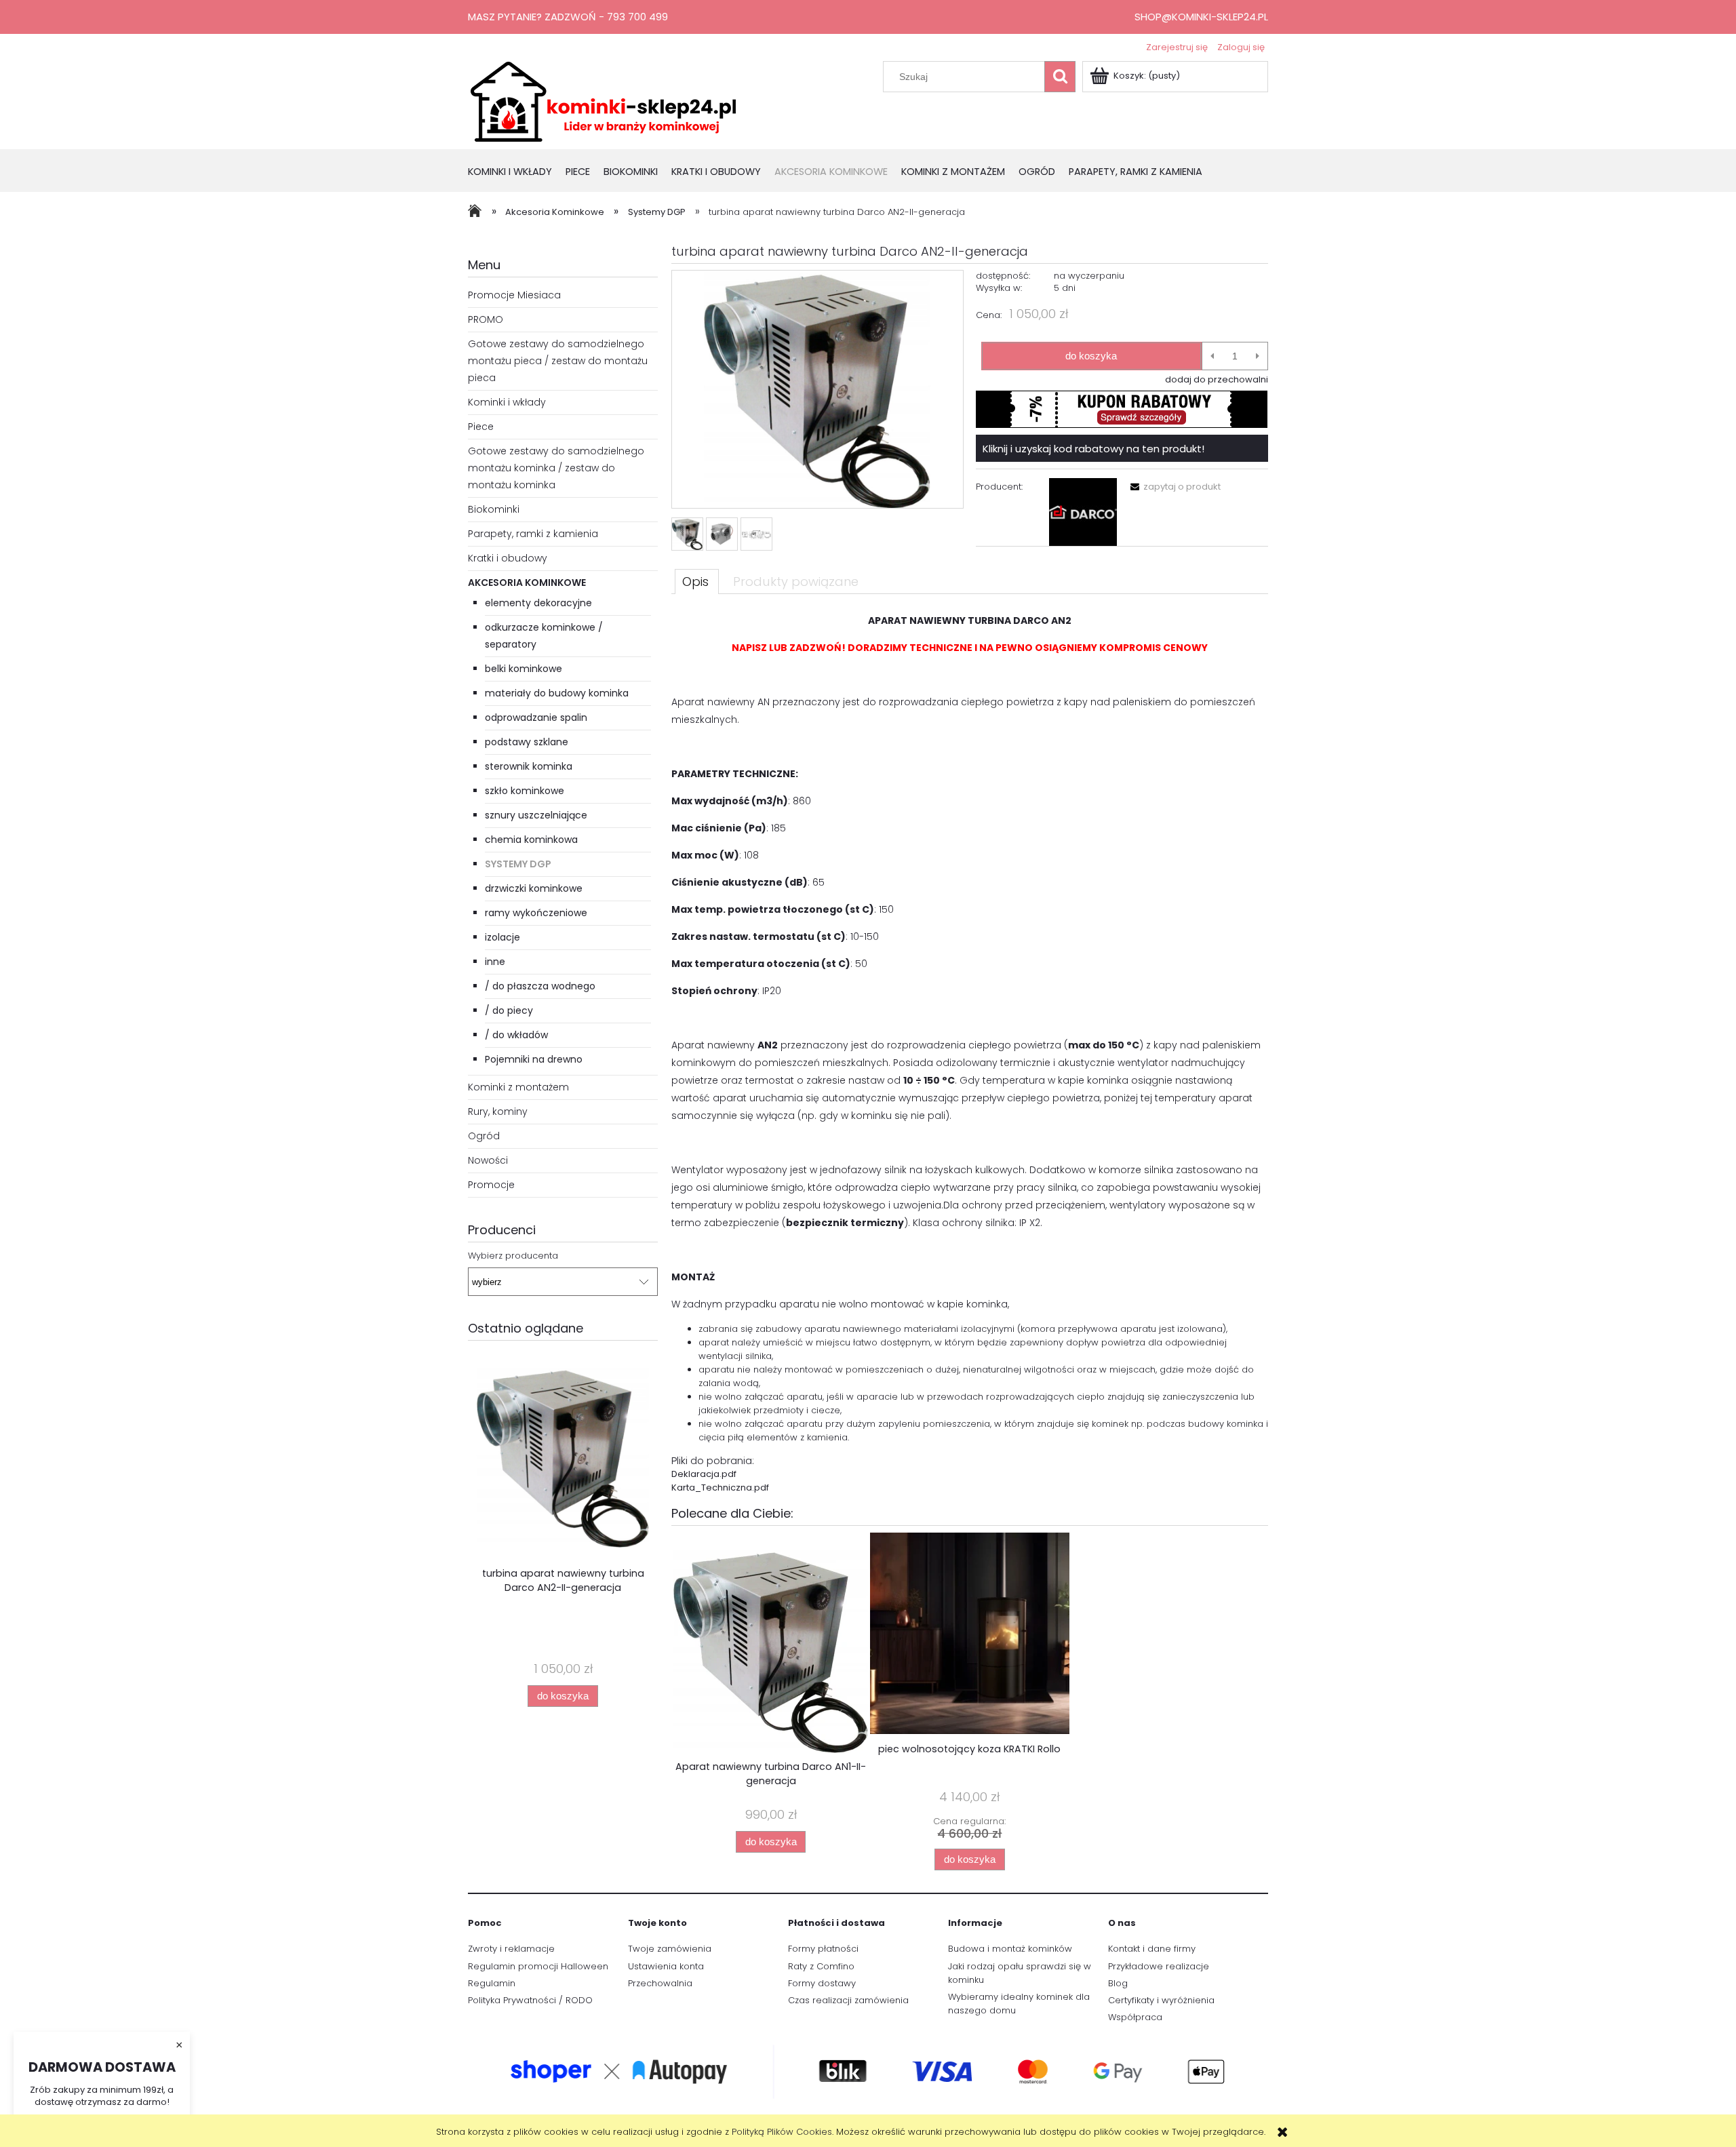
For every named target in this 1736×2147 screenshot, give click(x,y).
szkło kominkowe (525, 791)
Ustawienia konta (666, 1966)
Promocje (491, 1185)
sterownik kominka (529, 766)
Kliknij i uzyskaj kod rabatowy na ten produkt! (1093, 449)
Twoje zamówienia (670, 1949)
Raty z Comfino (821, 1966)
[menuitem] (517, 173)
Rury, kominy (498, 1111)
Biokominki (494, 509)
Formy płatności (823, 1949)
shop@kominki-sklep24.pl (1201, 17)
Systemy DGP (518, 864)
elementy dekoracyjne (538, 603)
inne (495, 962)
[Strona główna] (604, 100)
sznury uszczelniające (536, 815)
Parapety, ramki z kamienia (533, 534)
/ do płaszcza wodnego (540, 986)
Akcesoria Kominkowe (527, 583)
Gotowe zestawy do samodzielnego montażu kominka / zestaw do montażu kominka (556, 468)
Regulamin (492, 1983)
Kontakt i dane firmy (1152, 1949)
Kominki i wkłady (507, 402)
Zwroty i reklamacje (511, 1949)
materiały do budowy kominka (557, 693)
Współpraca (1135, 2017)
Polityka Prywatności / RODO (530, 2000)
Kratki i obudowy (508, 558)
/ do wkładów (516, 1035)
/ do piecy (509, 1010)
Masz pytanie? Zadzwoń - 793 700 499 (568, 17)
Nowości (488, 1160)
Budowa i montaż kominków (1010, 1949)
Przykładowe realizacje (1159, 1966)
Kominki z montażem (518, 1087)
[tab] (697, 581)
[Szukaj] (1060, 77)
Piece (481, 427)
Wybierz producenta (513, 1256)
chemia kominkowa (531, 840)
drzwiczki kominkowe (534, 888)
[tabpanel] (970, 1053)
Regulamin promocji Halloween (538, 1966)
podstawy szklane (527, 742)
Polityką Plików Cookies (782, 2132)
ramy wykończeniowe (536, 913)
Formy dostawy (822, 1983)
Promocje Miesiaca (514, 295)
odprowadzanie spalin (536, 717)
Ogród (484, 1136)
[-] (1212, 356)
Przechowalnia (660, 1983)
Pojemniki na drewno (534, 1059)
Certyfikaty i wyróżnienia (1161, 2000)
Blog (1118, 1983)
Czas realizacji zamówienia (848, 2000)
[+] (1258, 356)
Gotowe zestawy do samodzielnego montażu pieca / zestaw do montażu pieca (558, 361)
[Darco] (1083, 512)
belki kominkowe (524, 669)
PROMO (486, 319)
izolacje (502, 937)
